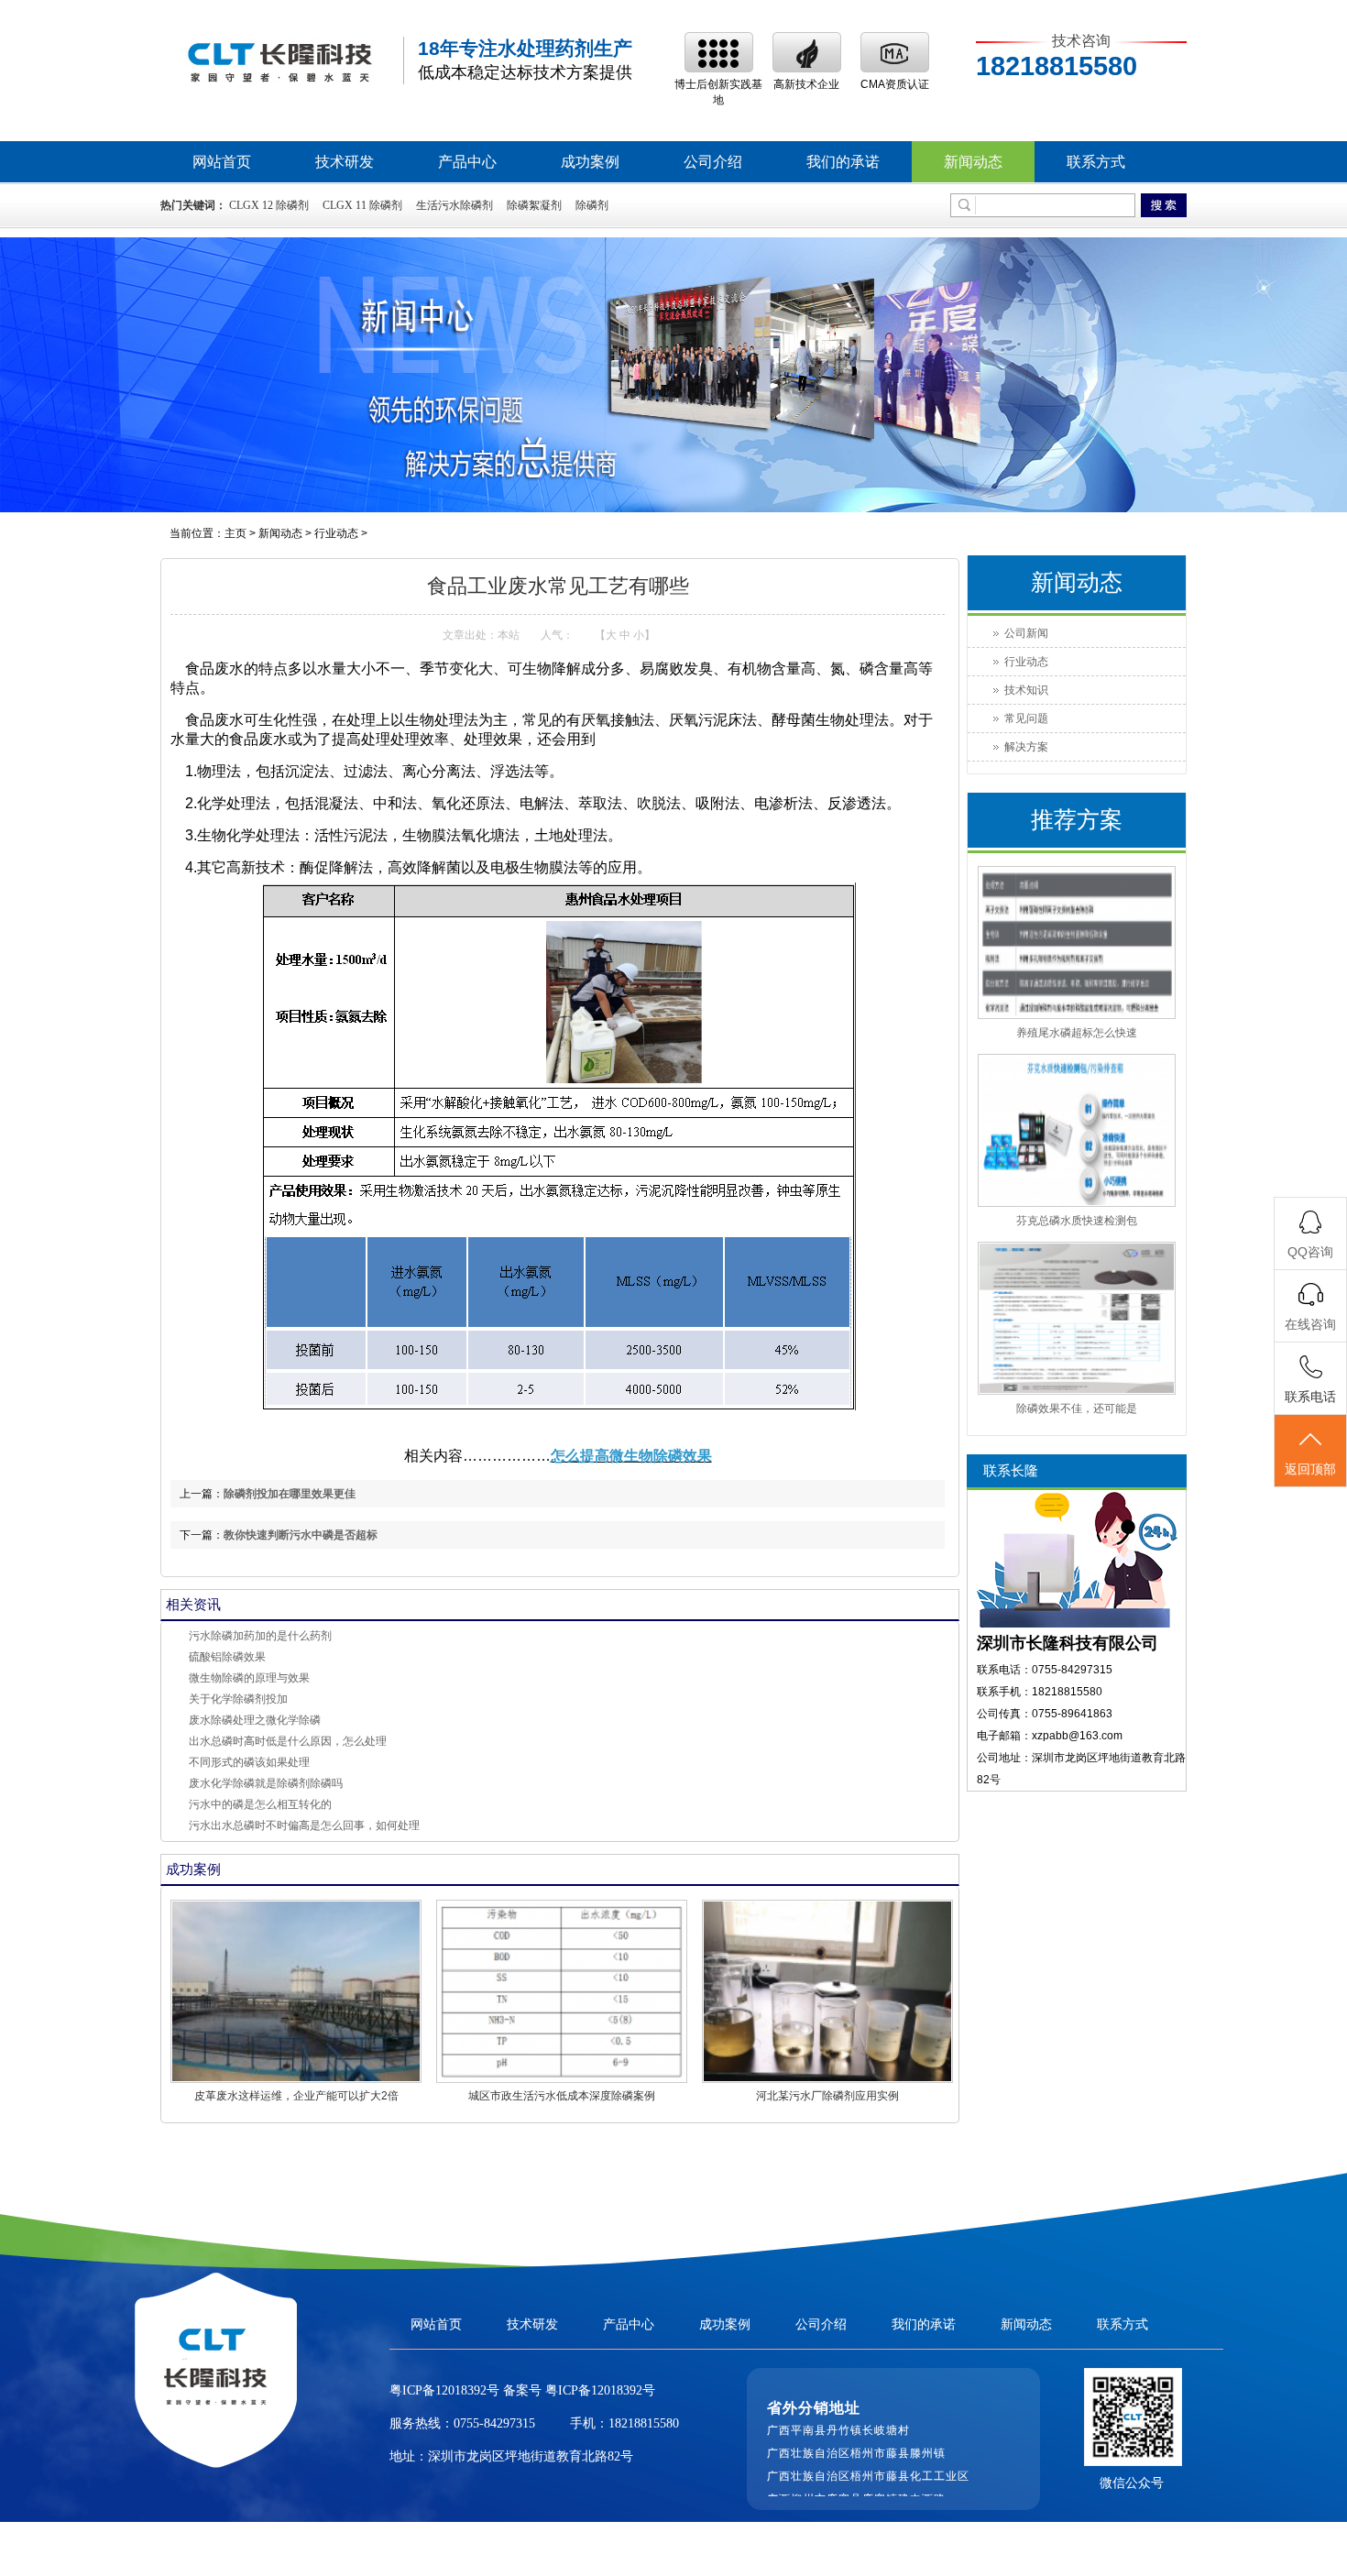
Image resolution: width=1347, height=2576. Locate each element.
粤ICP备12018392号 (598, 2390)
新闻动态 (973, 162)
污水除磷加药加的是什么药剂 (260, 1636)
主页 (235, 533)
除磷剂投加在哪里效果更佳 (290, 1494)
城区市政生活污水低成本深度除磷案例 (562, 2096)
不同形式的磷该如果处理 (249, 1762)
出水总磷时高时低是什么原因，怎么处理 (288, 1741)
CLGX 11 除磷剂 (362, 205)
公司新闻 (1026, 633)
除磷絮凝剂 (534, 205)
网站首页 (222, 162)
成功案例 (590, 162)
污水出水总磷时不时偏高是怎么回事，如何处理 (304, 1825)
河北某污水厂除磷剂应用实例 (827, 2096)
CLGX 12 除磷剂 (269, 205)
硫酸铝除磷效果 (227, 1657)
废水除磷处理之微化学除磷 (255, 1720)
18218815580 (644, 2423)
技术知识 (1026, 690)
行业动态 (336, 533)
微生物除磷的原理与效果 (249, 1678)
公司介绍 (713, 162)
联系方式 (1096, 162)
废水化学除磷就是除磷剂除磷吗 (266, 1783)
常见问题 (1026, 718)
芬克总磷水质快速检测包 (1077, 1221)
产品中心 (467, 162)
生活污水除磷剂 (454, 205)
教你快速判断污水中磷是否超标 (301, 1535)
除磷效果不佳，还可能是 (1077, 1409)
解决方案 (1026, 747)
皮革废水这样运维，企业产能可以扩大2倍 (296, 2096)
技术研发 (345, 162)
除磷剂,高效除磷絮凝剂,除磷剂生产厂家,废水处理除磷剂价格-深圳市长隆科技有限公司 (279, 61)
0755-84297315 (494, 2423)
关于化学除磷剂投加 (238, 1699)
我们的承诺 (843, 162)
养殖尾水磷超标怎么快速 (1077, 1033)
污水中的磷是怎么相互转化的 (260, 1804)
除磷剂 (592, 205)
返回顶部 (1310, 1469)
